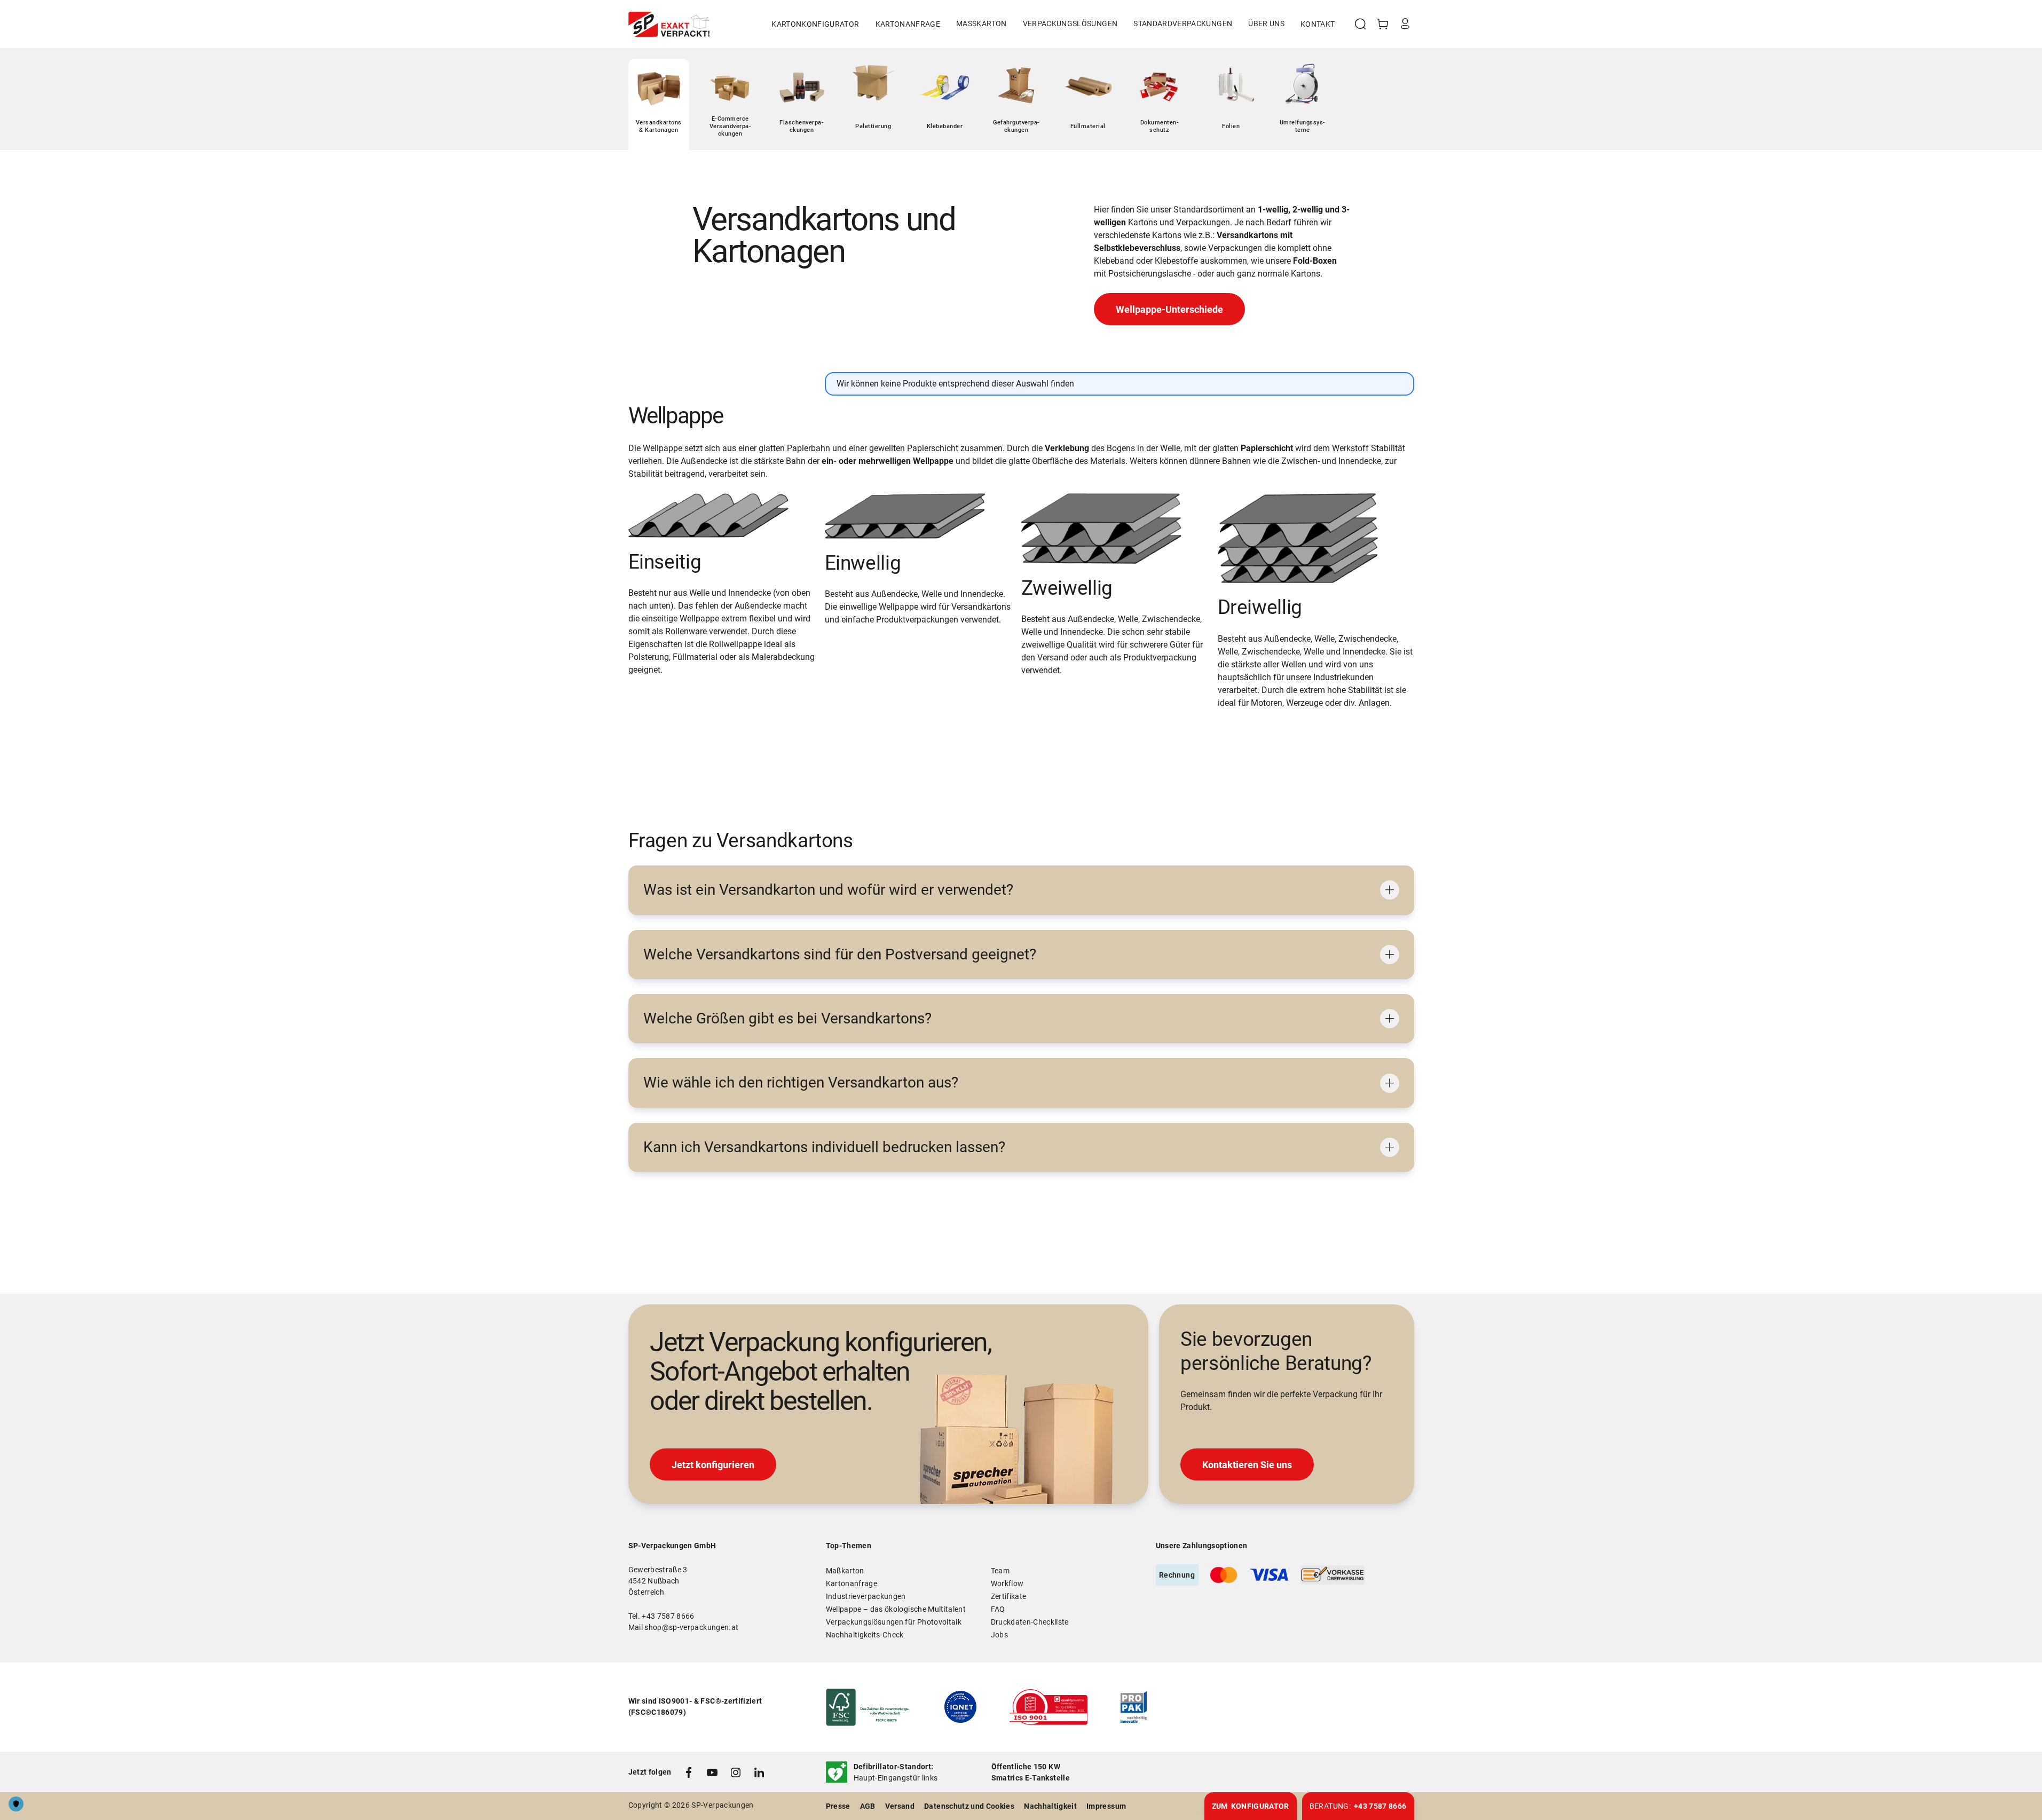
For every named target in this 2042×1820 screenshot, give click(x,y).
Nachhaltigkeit (1050, 1806)
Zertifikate (1009, 1596)
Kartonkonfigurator (815, 24)
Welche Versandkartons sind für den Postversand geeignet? (840, 954)
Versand (900, 1806)
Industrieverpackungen (866, 1596)
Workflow (1007, 1583)
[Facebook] (689, 1772)
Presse (838, 1806)
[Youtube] (712, 1772)
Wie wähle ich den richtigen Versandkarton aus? (801, 1082)
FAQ (998, 1609)
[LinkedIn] (759, 1772)
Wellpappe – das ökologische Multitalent (896, 1609)
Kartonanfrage (908, 24)
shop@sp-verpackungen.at (691, 1627)
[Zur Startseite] (669, 24)
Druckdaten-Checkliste (1030, 1622)
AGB (868, 1806)
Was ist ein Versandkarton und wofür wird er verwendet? (828, 890)
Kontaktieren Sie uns (1247, 1465)
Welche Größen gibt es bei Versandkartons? (787, 1018)
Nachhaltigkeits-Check (865, 1635)
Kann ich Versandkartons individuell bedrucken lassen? (824, 1147)
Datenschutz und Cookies (969, 1806)
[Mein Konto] (1405, 24)
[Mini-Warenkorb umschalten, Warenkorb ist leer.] (1383, 24)
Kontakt (1318, 24)
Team (1000, 1571)
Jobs (999, 1635)
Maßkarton (845, 1571)
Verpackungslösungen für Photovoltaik (894, 1622)
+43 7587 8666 (668, 1616)
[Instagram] (736, 1772)
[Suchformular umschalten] (1360, 24)
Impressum (1106, 1806)
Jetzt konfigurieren (713, 1465)
